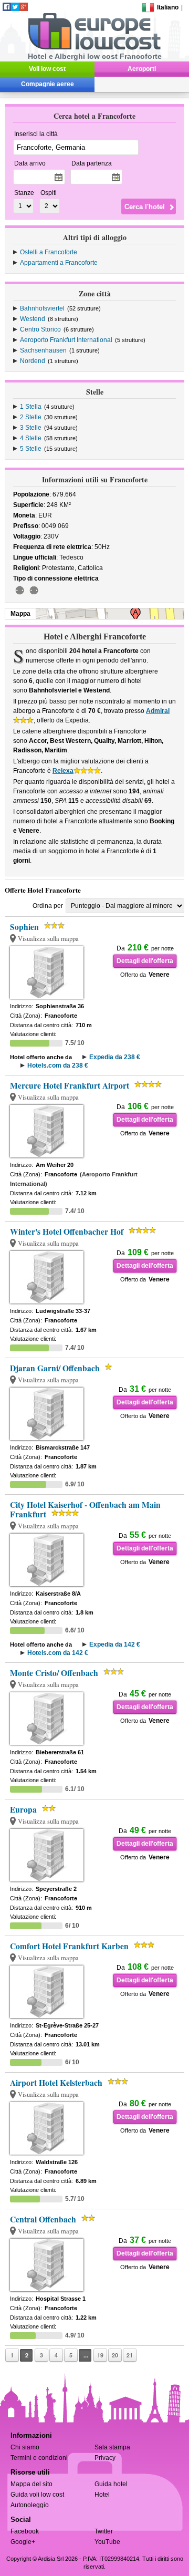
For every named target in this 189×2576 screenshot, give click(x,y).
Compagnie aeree (48, 84)
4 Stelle (31, 438)
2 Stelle (31, 417)
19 (100, 2355)
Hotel (102, 2495)
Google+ (23, 2542)
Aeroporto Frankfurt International (66, 340)
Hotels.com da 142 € (58, 1653)
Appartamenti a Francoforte (59, 263)
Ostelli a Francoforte (49, 252)
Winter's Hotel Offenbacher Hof (67, 1232)
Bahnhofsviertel (42, 308)
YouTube (107, 2542)
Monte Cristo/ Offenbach (54, 1673)
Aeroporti (142, 69)
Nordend (33, 361)
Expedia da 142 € (115, 1644)
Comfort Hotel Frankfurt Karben (69, 1946)
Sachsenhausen (43, 350)
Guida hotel (111, 2484)
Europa (23, 1809)
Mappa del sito (31, 2484)
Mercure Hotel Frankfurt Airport (70, 1085)
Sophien (24, 927)
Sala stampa (112, 2447)
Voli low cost (47, 69)
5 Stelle (31, 449)
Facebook (25, 2531)
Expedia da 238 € (115, 1057)
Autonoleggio (30, 2505)
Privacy (105, 2458)
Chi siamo (25, 2447)
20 (115, 2355)
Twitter (104, 2531)
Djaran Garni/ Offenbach (55, 1368)
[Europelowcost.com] (94, 48)
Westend (33, 319)
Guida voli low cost (37, 2495)
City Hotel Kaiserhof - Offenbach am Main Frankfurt (85, 1509)
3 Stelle (31, 428)
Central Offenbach (43, 2219)
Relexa (63, 771)
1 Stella (31, 407)
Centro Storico (40, 329)
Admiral (158, 711)
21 (130, 2355)
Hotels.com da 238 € (58, 1065)
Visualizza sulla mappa (48, 939)
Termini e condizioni (39, 2458)
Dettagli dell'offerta (145, 961)
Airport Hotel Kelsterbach (56, 2083)
